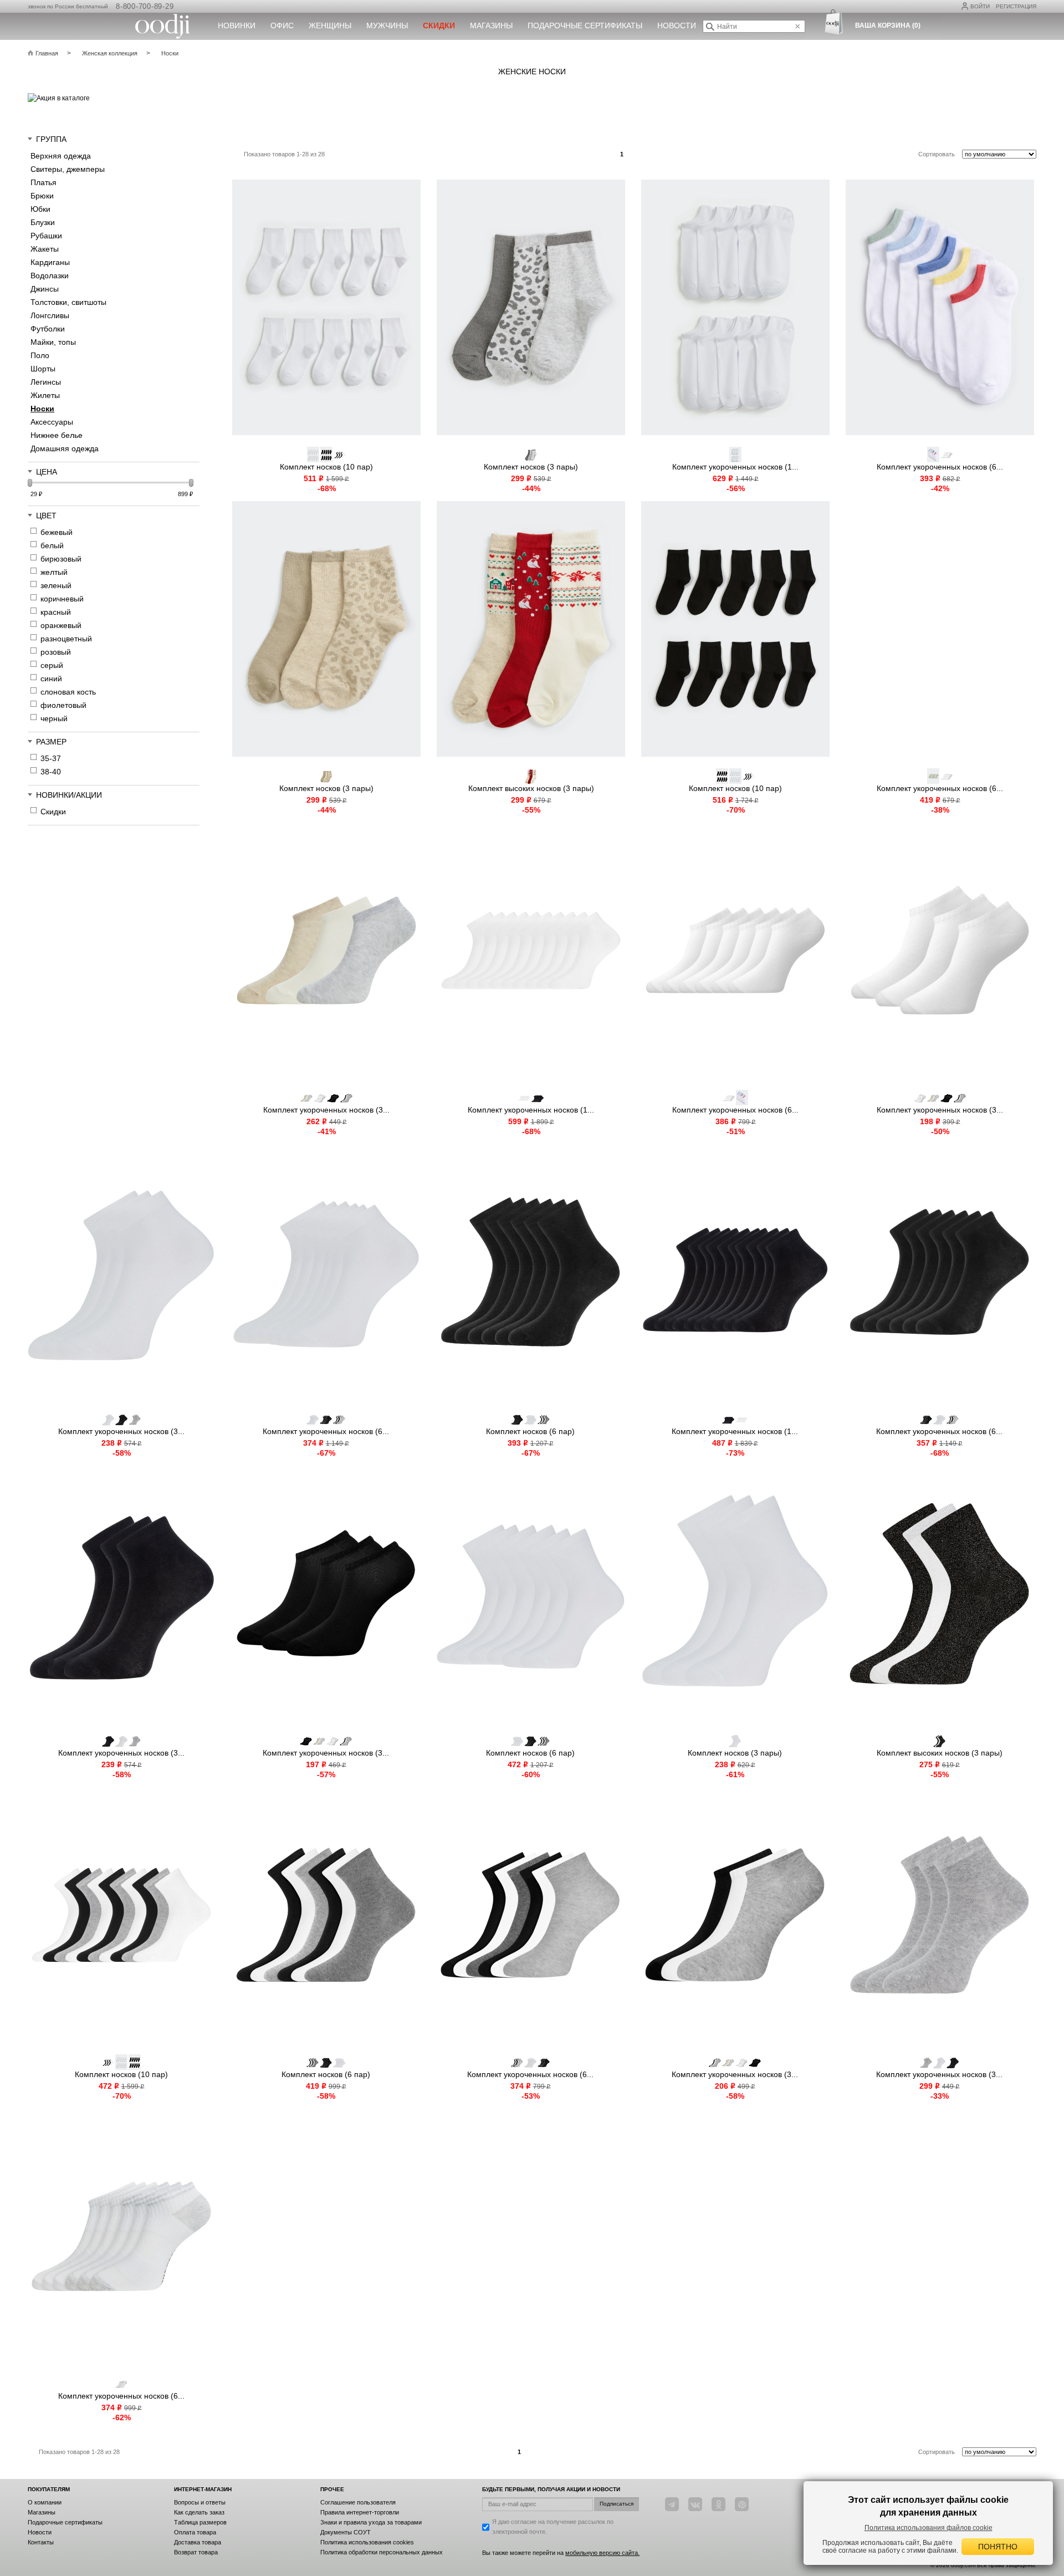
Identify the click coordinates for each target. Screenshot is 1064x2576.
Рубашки (46, 236)
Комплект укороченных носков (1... (735, 467)
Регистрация (1016, 6)
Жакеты (45, 249)
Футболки (48, 329)
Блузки (43, 222)
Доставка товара (198, 2542)
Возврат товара (196, 2552)
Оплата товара (195, 2532)
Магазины (491, 25)
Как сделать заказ (199, 2512)
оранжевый (61, 625)
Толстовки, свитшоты (68, 302)
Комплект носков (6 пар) (530, 1431)
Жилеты (45, 395)
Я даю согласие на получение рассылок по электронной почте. (553, 2527)
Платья (44, 182)
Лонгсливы (50, 315)
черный (54, 718)
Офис (282, 25)
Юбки (40, 209)
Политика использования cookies (367, 2542)
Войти (980, 6)
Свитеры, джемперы (68, 169)
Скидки (53, 812)
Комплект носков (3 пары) (531, 467)
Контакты (41, 2542)
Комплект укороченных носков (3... (326, 1110)
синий (51, 679)
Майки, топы (53, 342)
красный (56, 612)
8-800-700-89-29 (145, 6)
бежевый (57, 532)
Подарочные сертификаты (585, 25)
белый (52, 545)
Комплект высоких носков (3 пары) (531, 788)
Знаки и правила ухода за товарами (371, 2522)
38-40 (51, 772)
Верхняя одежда (61, 156)
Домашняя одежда (65, 448)
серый (52, 665)
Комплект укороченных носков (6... (940, 467)
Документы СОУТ (346, 2532)
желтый (54, 572)
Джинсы (45, 289)
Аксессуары (52, 422)
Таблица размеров (200, 2522)
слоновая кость (68, 692)
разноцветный (66, 639)
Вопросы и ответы (200, 2502)
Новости (677, 25)
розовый (56, 652)
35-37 (51, 758)
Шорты (43, 369)
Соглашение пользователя (358, 2502)
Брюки (42, 196)
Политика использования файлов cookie (929, 2528)
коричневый (62, 599)
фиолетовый (63, 705)
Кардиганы (50, 262)
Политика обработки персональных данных (382, 2552)
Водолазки (50, 276)
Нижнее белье (57, 435)
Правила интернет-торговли (360, 2512)
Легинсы (46, 382)
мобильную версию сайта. (602, 2553)
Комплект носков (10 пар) (326, 467)
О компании (45, 2502)
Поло (40, 355)
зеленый (56, 585)
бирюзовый (61, 559)
